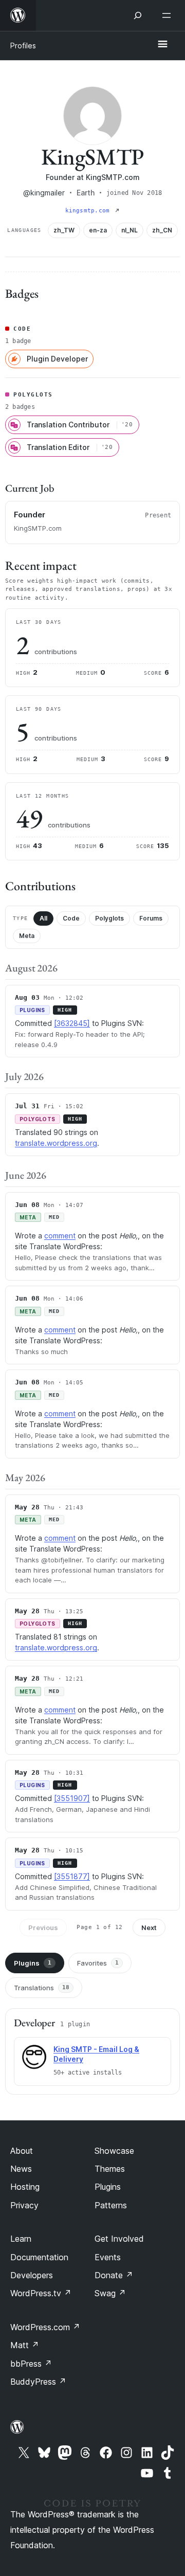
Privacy (24, 2205)
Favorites (98, 1963)
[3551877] (72, 1876)
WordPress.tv (41, 2293)
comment (60, 1236)
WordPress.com (45, 2327)
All (43, 918)
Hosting (25, 2187)
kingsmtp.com (89, 211)
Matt (25, 2345)
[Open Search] (138, 15)
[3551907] (72, 1798)
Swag (110, 2293)
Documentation (39, 2257)
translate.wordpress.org (56, 1143)
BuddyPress (38, 2382)
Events (108, 2257)
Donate (114, 2275)
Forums (151, 918)
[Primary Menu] (162, 45)
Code (71, 918)
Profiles (23, 46)
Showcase (114, 2151)
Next (149, 1928)
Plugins (33, 1963)
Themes (110, 2169)
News (21, 2169)
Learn (21, 2239)
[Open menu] (169, 15)
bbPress (31, 2364)
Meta (27, 936)
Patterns (111, 2205)
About (22, 2151)
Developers (32, 2275)
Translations (42, 1988)
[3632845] (72, 1023)
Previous (43, 1928)
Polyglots (109, 918)
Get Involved (119, 2239)
